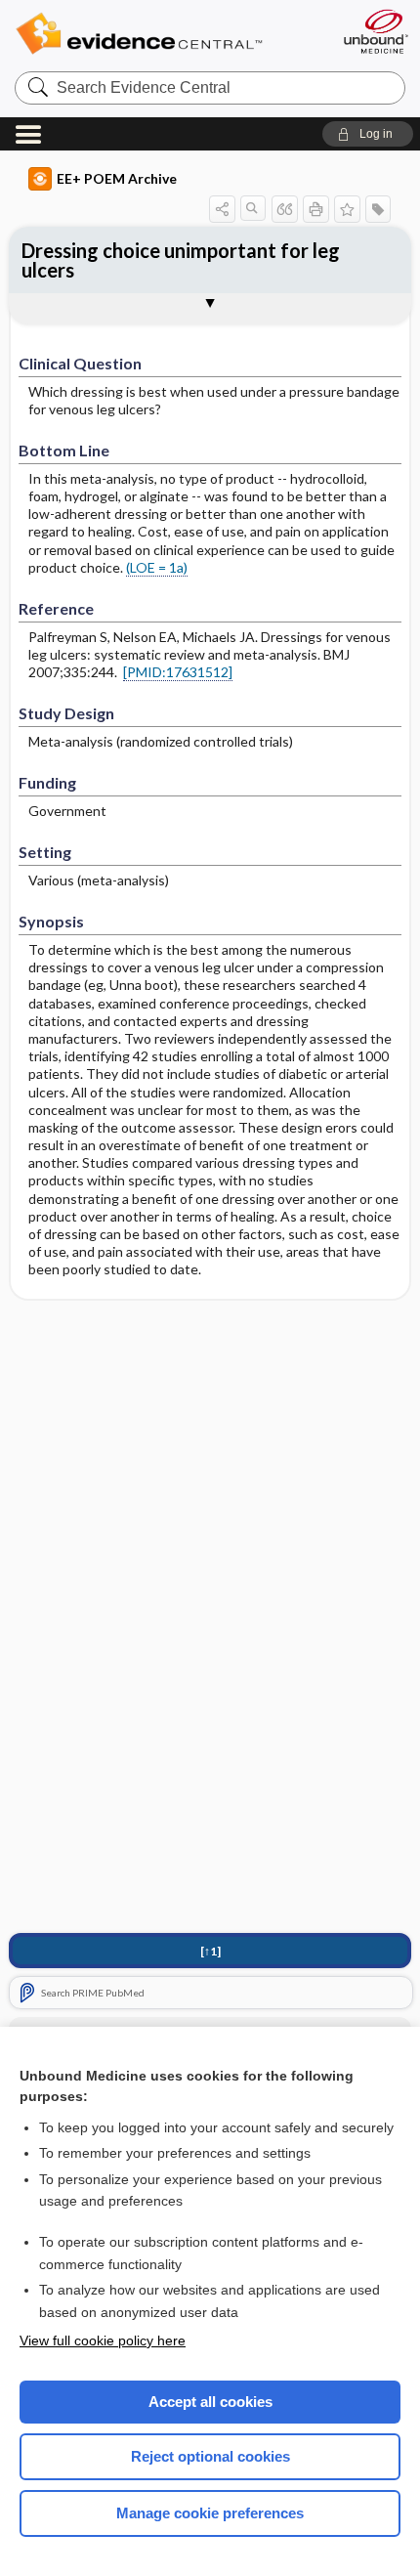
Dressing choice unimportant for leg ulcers (181, 260)
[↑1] (210, 1951)
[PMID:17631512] (178, 672)
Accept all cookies (210, 2402)
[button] (368, 134)
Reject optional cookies (210, 2456)
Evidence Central (168, 34)
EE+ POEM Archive (117, 178)
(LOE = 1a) (157, 567)
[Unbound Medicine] (375, 31)
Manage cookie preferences (210, 2513)
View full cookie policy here (103, 2340)
